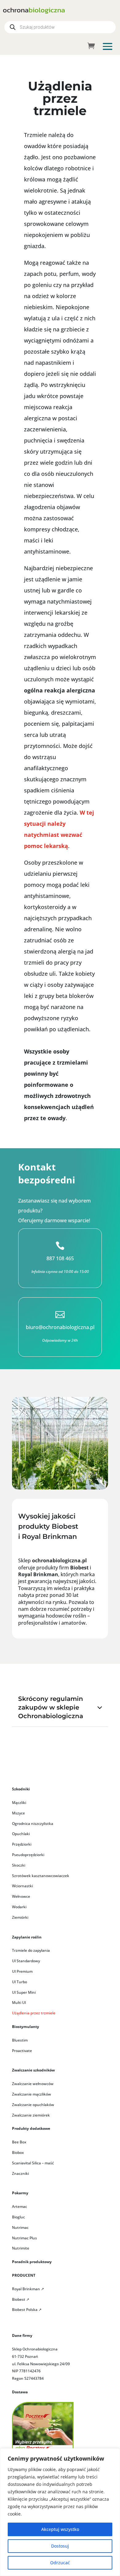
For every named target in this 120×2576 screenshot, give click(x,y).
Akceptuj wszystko (60, 2529)
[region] (60, 2512)
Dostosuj (60, 2546)
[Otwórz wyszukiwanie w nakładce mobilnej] (60, 27)
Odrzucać (60, 2563)
